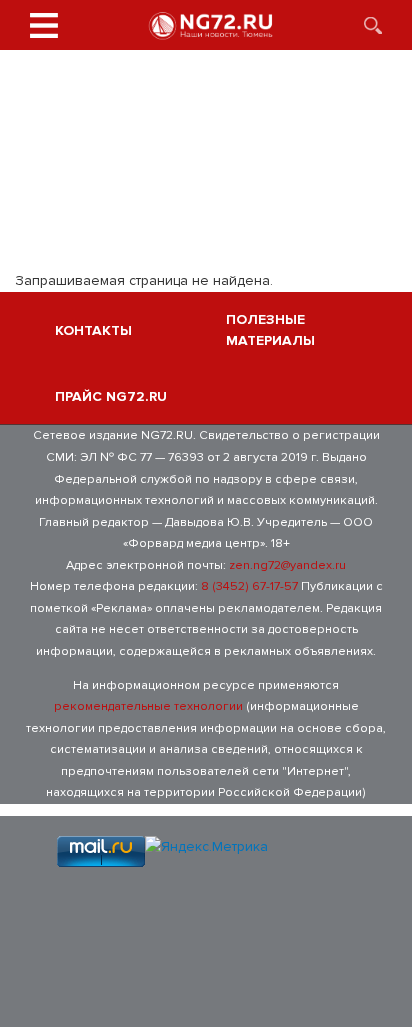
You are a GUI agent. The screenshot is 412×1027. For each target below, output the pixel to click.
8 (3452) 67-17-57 (249, 586)
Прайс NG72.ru (111, 396)
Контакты (93, 330)
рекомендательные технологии (148, 706)
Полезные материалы (270, 330)
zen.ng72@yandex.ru (287, 565)
